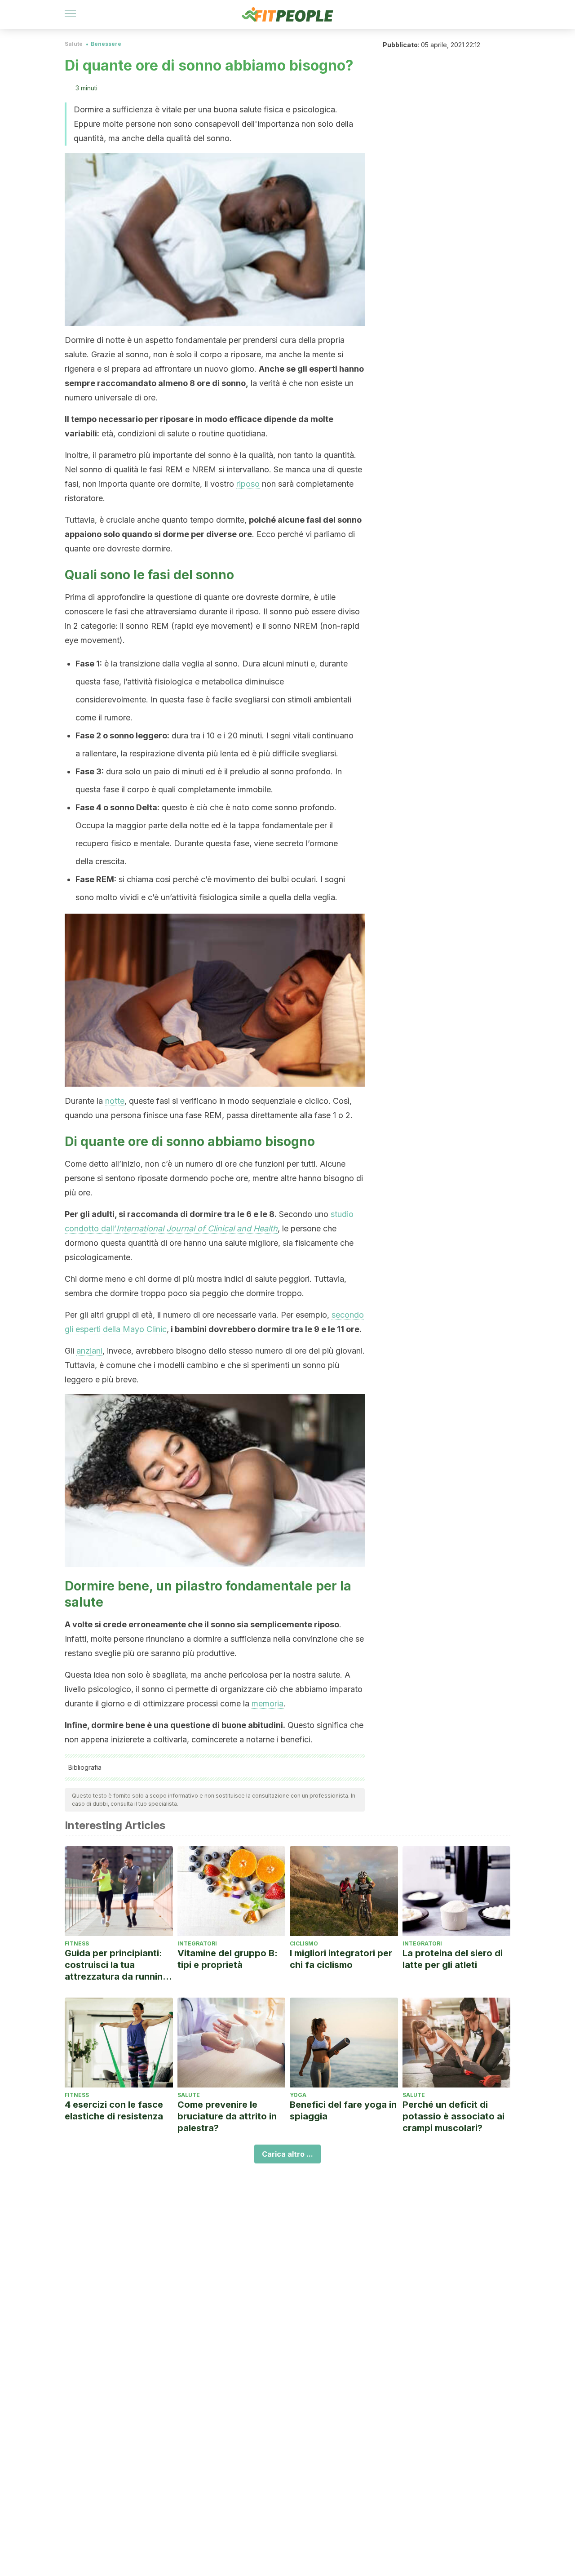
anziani (89, 1351)
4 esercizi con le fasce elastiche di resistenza (114, 2110)
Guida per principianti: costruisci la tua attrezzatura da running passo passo (117, 1965)
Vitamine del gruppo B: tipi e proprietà (228, 1959)
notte (115, 1101)
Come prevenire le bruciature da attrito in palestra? (227, 2116)
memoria (268, 1703)
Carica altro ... (287, 2154)
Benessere (106, 44)
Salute (74, 44)
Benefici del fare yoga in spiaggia (343, 2110)
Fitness (77, 1943)
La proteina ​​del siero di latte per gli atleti (453, 1959)
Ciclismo (304, 1943)
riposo (248, 484)
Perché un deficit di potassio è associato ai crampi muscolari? (453, 2116)
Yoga (298, 2095)
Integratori (197, 1943)
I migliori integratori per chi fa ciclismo (341, 1959)
